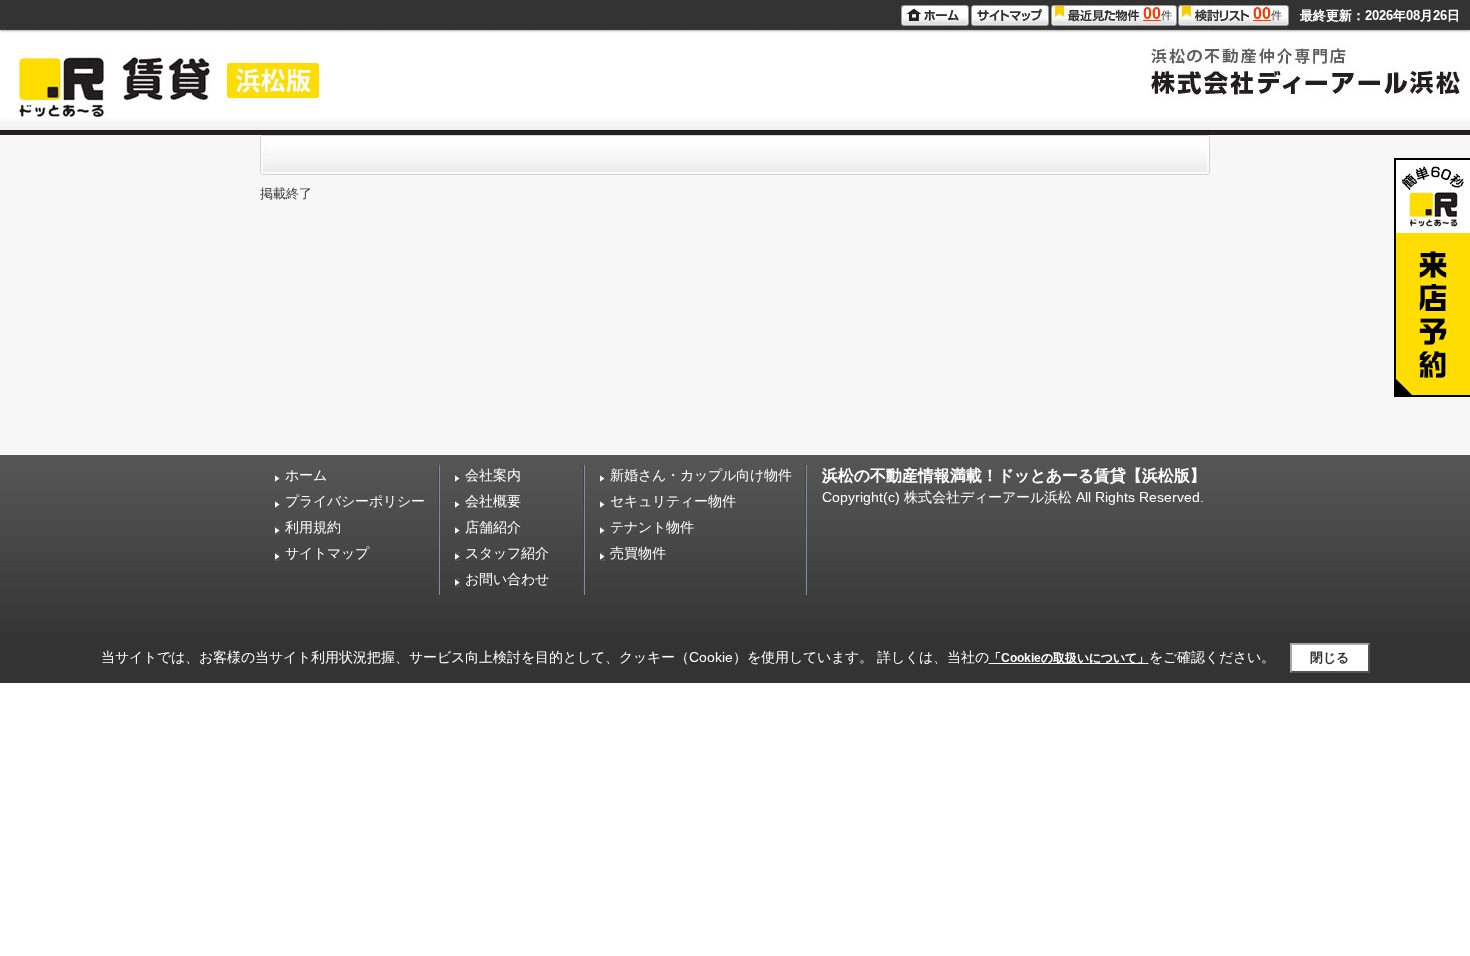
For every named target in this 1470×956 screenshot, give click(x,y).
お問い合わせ (507, 579)
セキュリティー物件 (673, 501)
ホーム (306, 475)
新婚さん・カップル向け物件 (701, 475)
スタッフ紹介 (507, 553)
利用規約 (313, 527)
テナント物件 (652, 527)
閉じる (1329, 657)
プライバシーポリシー (355, 501)
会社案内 (493, 475)
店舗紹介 (493, 527)
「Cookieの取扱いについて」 (1069, 658)
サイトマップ (327, 553)
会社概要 (493, 501)
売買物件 (638, 553)
